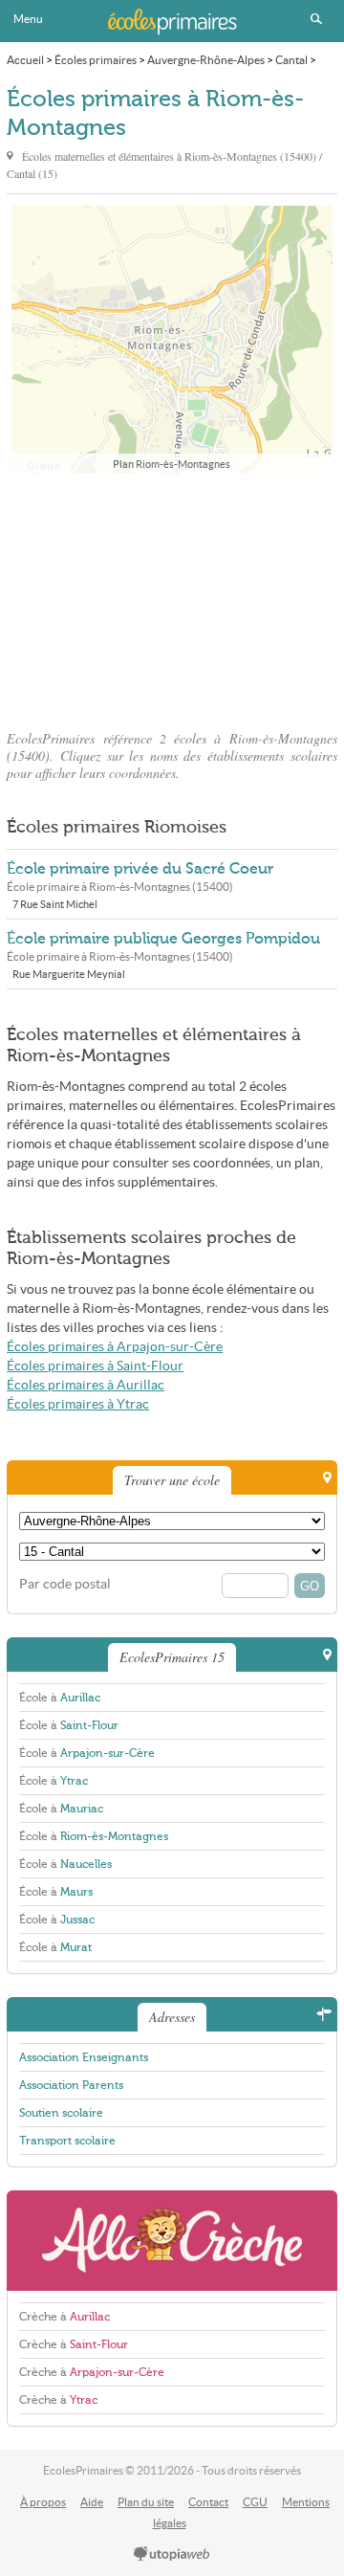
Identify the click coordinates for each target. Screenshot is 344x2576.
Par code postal (65, 1584)
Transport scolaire (67, 2141)
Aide (92, 2502)
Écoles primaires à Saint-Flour (95, 1366)
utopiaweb (172, 2555)
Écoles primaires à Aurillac (86, 1385)
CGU (255, 2502)
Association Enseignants (84, 2057)
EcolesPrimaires (172, 21)
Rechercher (316, 19)
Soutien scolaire (61, 2113)
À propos (43, 2502)
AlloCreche (172, 2241)
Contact (208, 2502)
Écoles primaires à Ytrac (78, 1404)
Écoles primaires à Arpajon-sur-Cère (115, 1347)
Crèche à (64, 2317)
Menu (28, 19)
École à (60, 1698)
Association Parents (71, 2085)
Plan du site (146, 2502)
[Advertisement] (172, 596)
